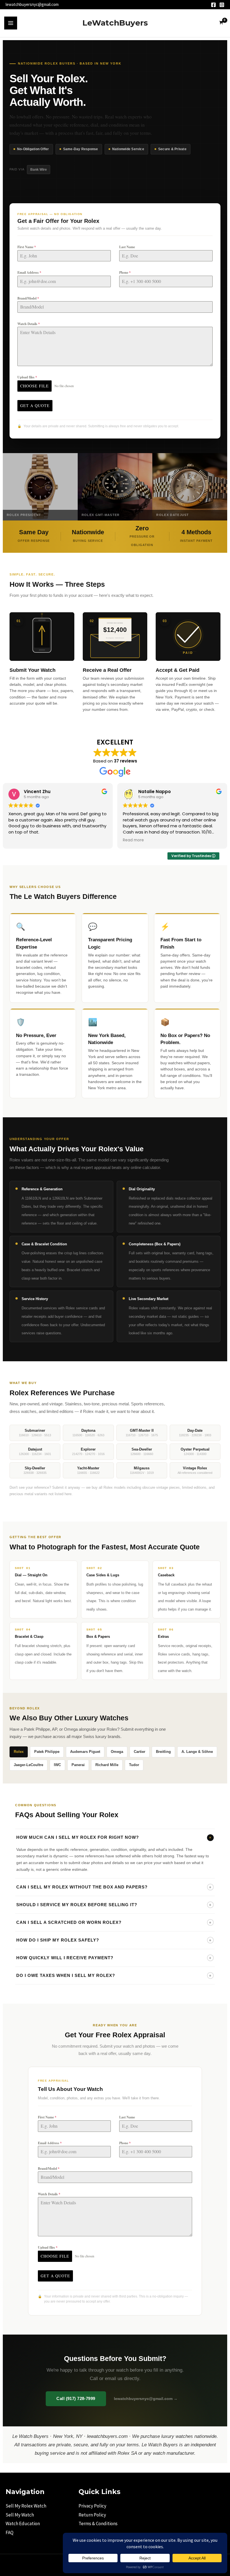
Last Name (127, 247)
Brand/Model (28, 298)
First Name (27, 247)
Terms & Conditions (98, 2524)
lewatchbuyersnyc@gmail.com (32, 4)
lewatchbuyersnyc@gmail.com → (146, 2399)
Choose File (34, 386)
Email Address (29, 272)
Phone (125, 272)
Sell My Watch (20, 2515)
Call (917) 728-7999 (76, 2399)
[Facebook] (213, 5)
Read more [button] (133, 840)
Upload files (27, 377)
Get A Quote (35, 406)
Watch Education (23, 2524)
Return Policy (92, 2515)
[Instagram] (222, 5)
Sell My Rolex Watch (26, 2506)
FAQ (10, 2532)
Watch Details (29, 324)
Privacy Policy (92, 2506)
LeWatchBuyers (115, 23)
